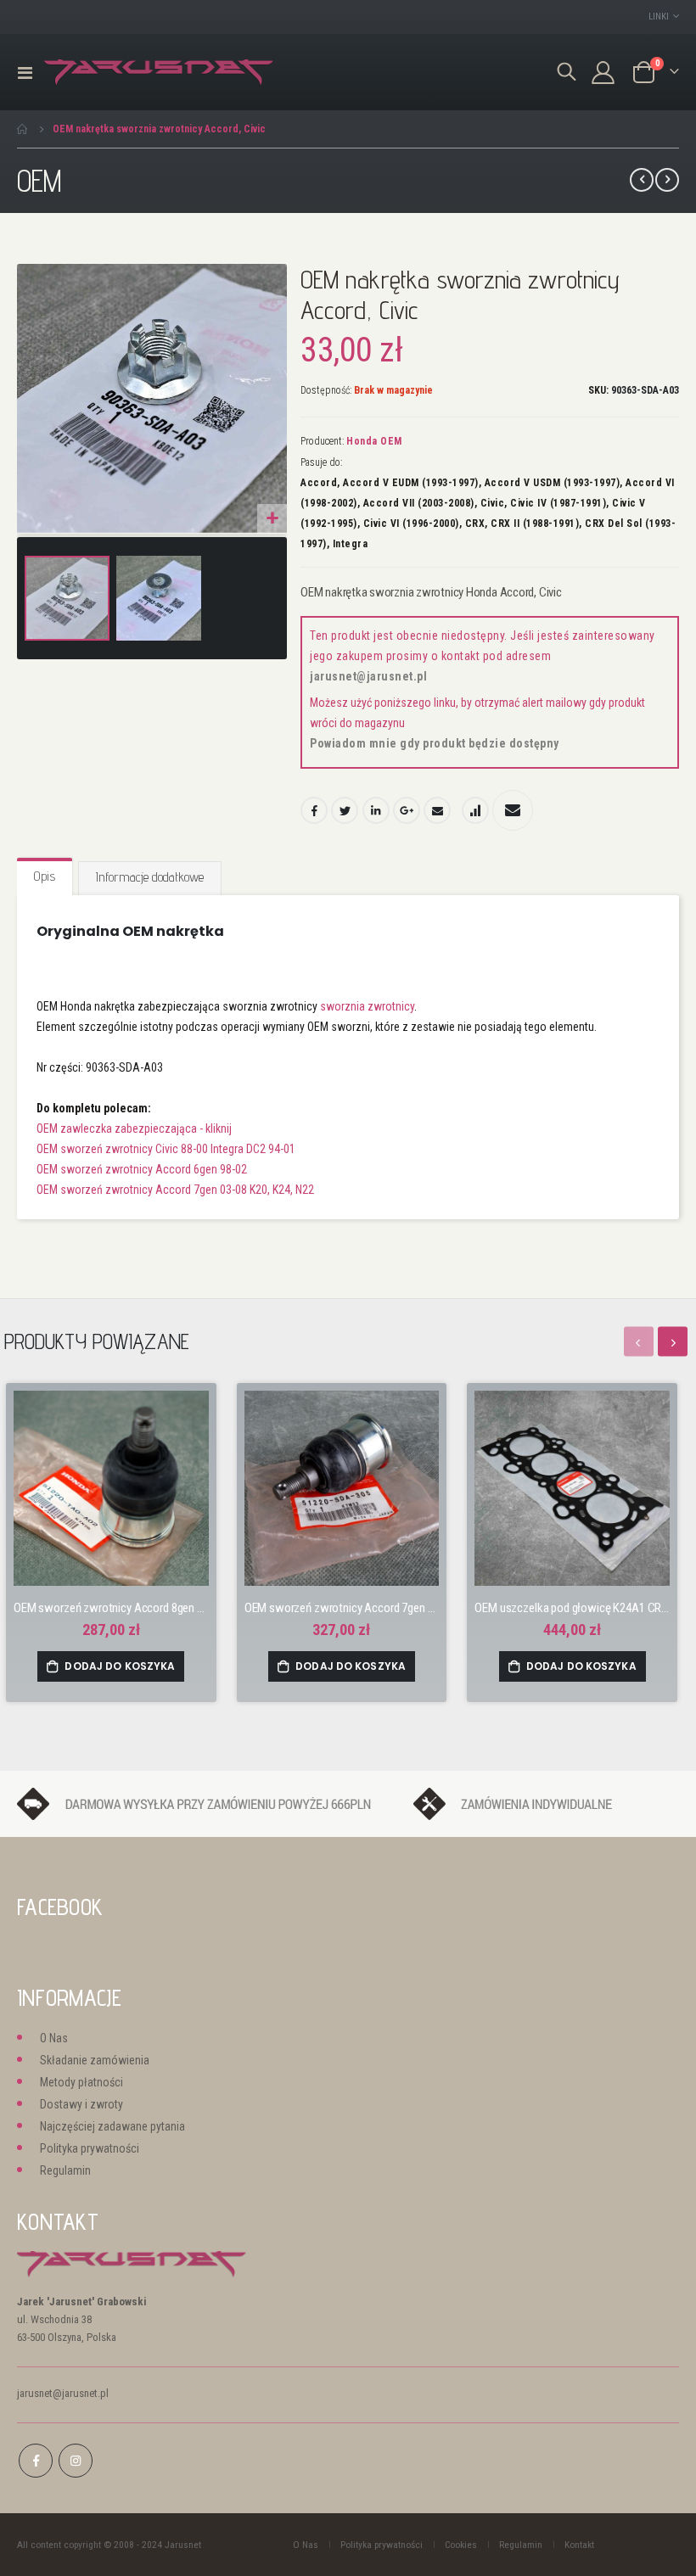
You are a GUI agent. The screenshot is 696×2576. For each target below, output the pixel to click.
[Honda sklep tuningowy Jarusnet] (159, 73)
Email (437, 810)
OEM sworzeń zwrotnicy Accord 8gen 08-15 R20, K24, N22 (111, 1608)
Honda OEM (374, 441)
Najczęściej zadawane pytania (112, 2126)
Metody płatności (81, 2082)
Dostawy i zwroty (81, 2104)
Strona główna (23, 129)
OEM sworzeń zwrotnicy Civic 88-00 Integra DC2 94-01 (166, 1149)
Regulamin (65, 2170)
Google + (407, 810)
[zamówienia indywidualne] (546, 1803)
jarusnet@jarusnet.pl (368, 676)
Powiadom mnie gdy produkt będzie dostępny (435, 743)
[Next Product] (667, 180)
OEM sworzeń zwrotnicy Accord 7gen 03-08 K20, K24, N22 (175, 1190)
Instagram (76, 2461)
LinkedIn (376, 810)
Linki (659, 17)
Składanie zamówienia (95, 2060)
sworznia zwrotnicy (367, 1006)
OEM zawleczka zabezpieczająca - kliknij (134, 1128)
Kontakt (579, 2545)
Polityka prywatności (90, 2148)
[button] (272, 519)
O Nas (54, 2038)
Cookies (461, 2545)
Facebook (314, 810)
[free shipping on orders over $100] (207, 1803)
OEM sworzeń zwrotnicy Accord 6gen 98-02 (142, 1169)
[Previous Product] (642, 180)
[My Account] (603, 73)
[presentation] (673, 1342)
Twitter (345, 810)
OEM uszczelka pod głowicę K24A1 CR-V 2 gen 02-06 (572, 1608)
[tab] (45, 877)
